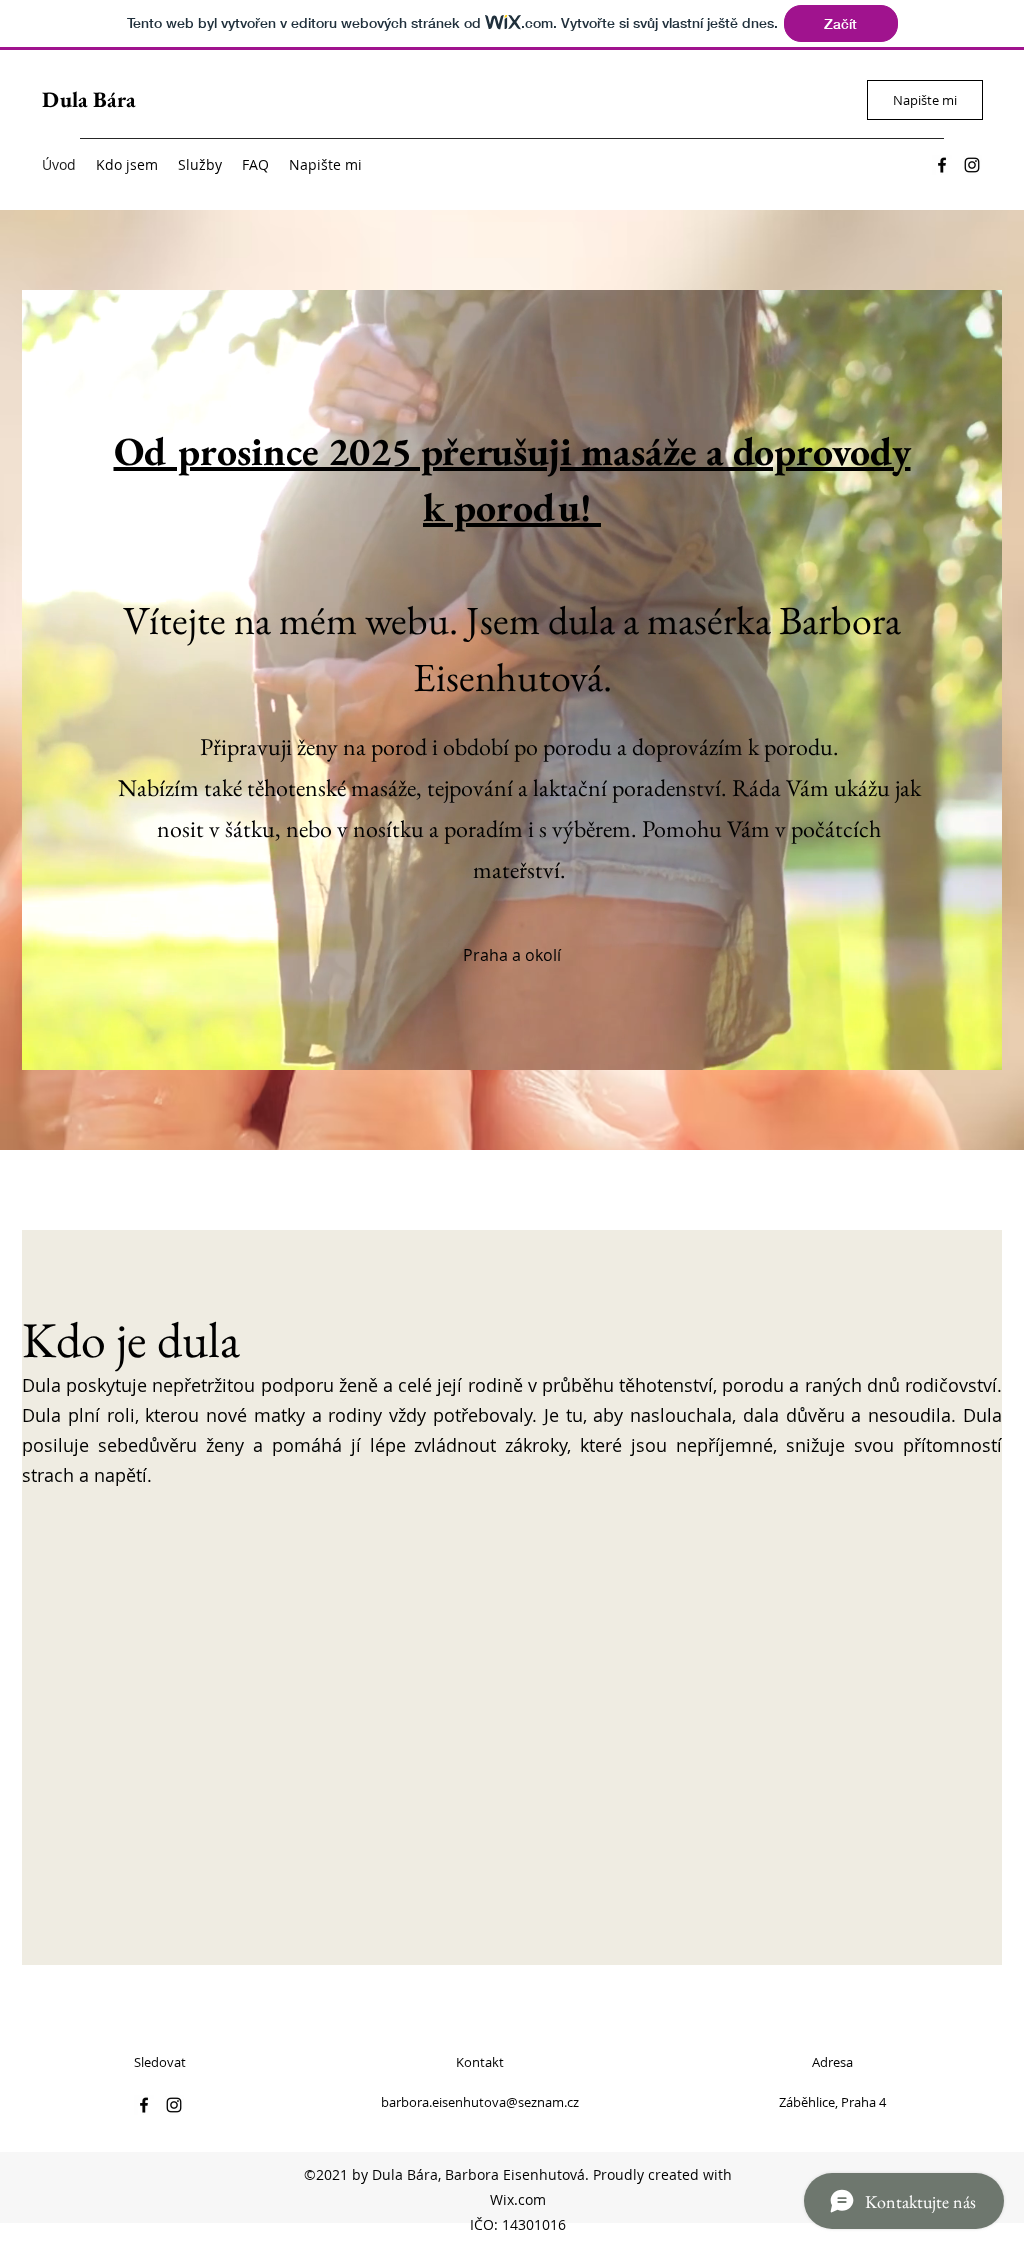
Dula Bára (89, 99)
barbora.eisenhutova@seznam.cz (480, 2102)
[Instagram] (972, 165)
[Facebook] (942, 165)
